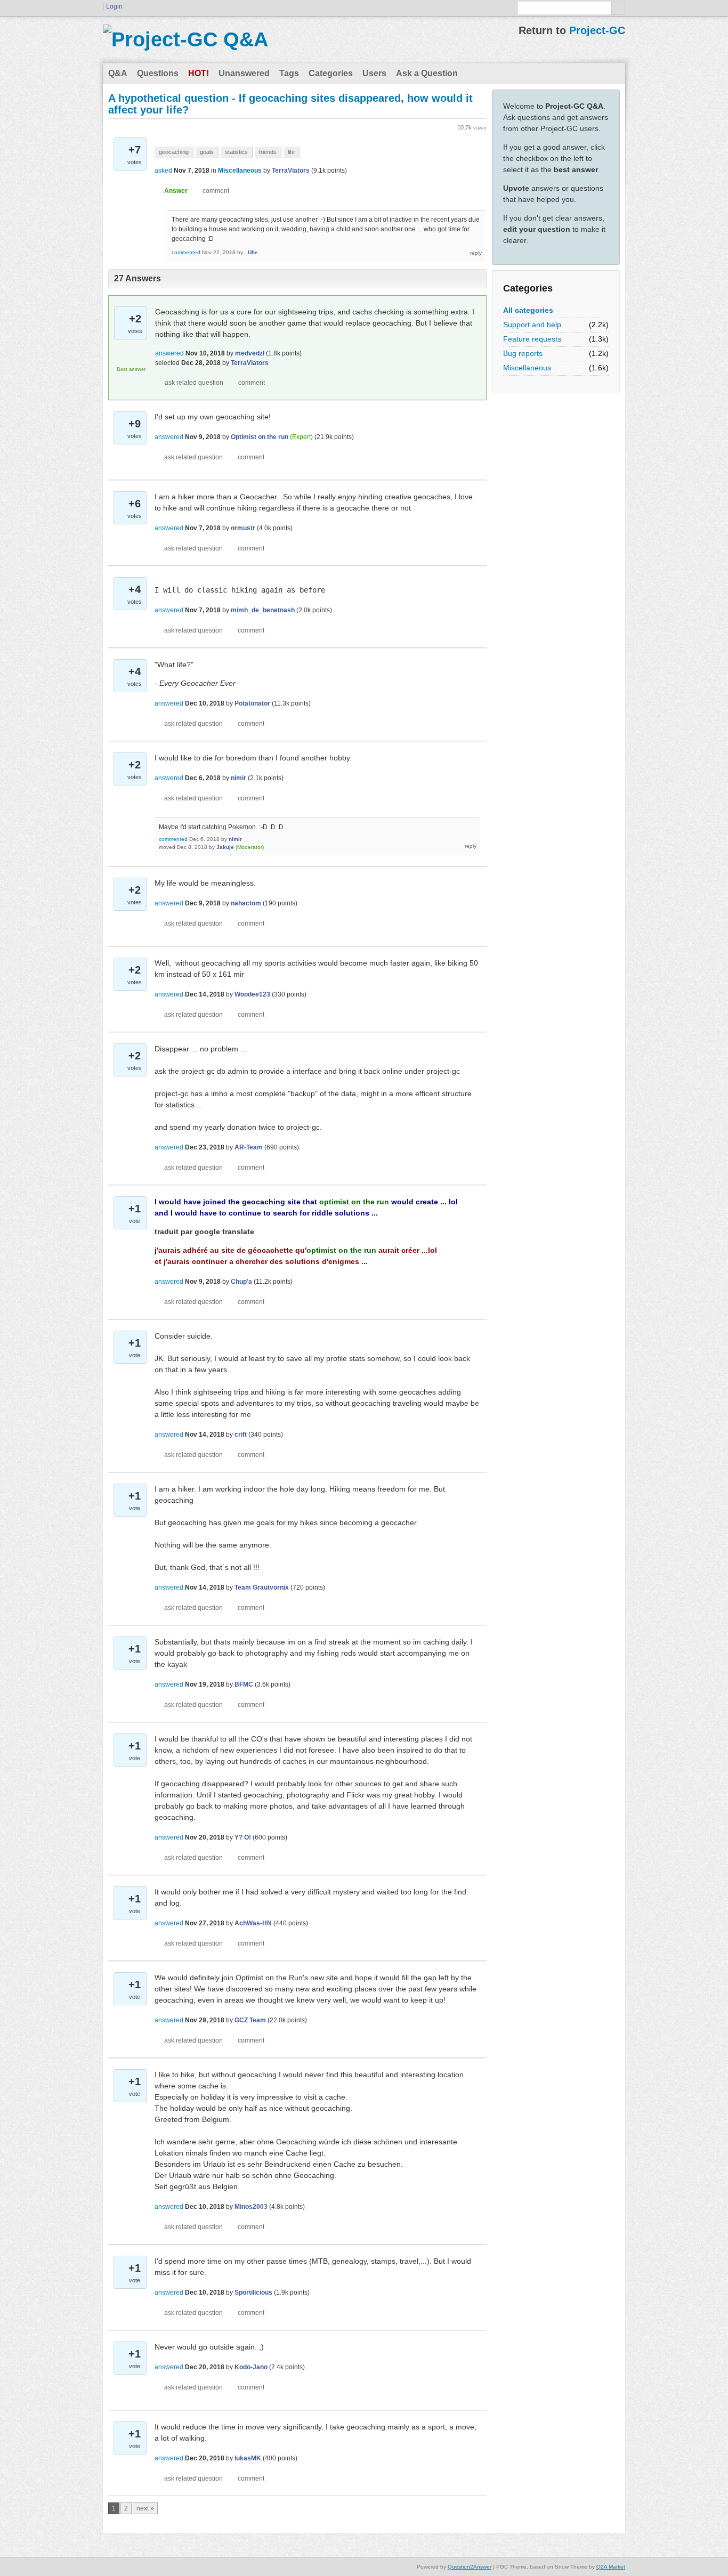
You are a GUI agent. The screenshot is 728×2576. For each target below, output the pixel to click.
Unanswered (244, 73)
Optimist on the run (260, 437)
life (291, 152)
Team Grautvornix (262, 1587)
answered (169, 353)
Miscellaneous (527, 368)
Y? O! (243, 1837)
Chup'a (241, 1282)
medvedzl (250, 353)
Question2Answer (470, 2567)
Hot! (199, 73)
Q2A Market (611, 2567)
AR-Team (249, 1147)
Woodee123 (252, 994)
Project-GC (597, 30)
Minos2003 (251, 2207)
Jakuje (225, 847)
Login (114, 6)
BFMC (244, 1684)
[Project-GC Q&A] (185, 39)
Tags (289, 73)
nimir (238, 778)
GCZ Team (250, 2020)
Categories (331, 73)
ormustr (243, 528)
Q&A (118, 73)
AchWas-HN (253, 1923)
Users (374, 73)
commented (186, 252)
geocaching (174, 152)
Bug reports (523, 353)
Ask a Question (427, 73)
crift (241, 1435)
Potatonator (252, 703)
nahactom (246, 903)
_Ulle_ (253, 252)
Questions (158, 73)
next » (145, 2508)
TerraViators (291, 171)
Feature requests (532, 339)
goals (207, 152)
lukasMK (248, 2458)
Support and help (532, 325)
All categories (528, 310)
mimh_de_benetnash (263, 610)
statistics (236, 152)
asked (163, 171)
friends (268, 152)
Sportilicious (253, 2293)
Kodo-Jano (251, 2367)
